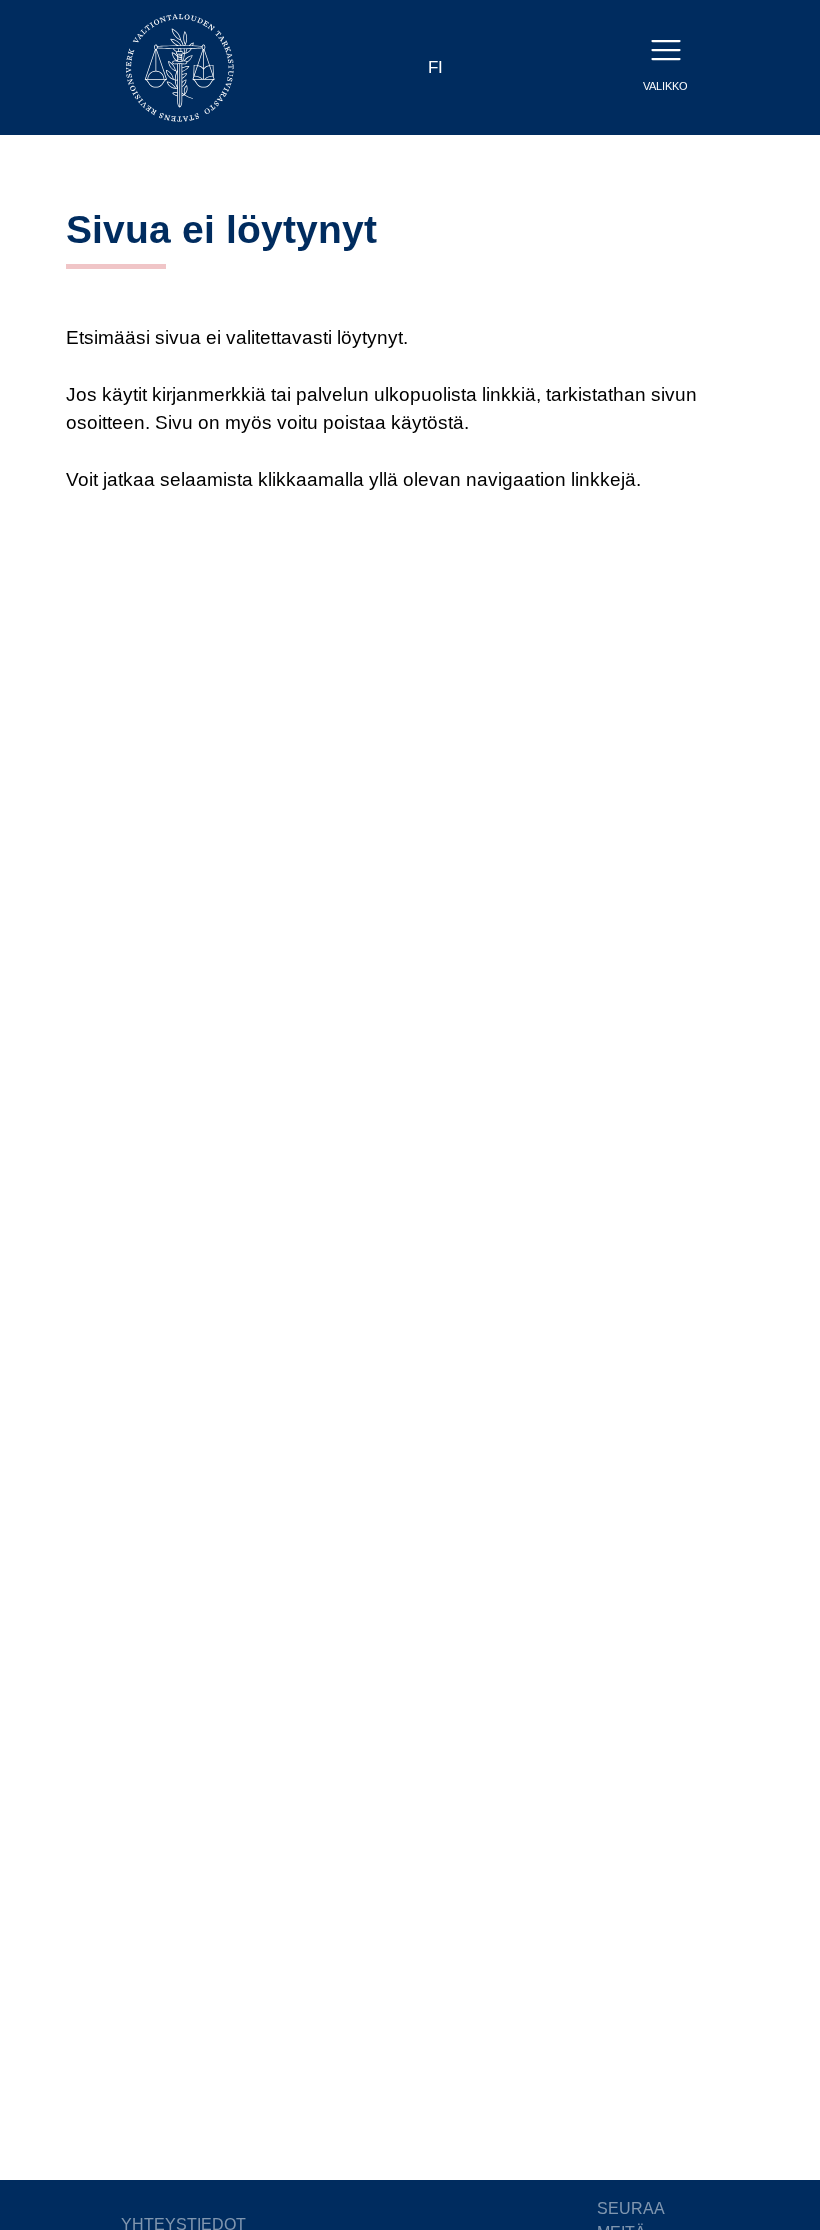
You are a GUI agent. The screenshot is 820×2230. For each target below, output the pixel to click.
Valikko (665, 86)
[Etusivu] (180, 66)
